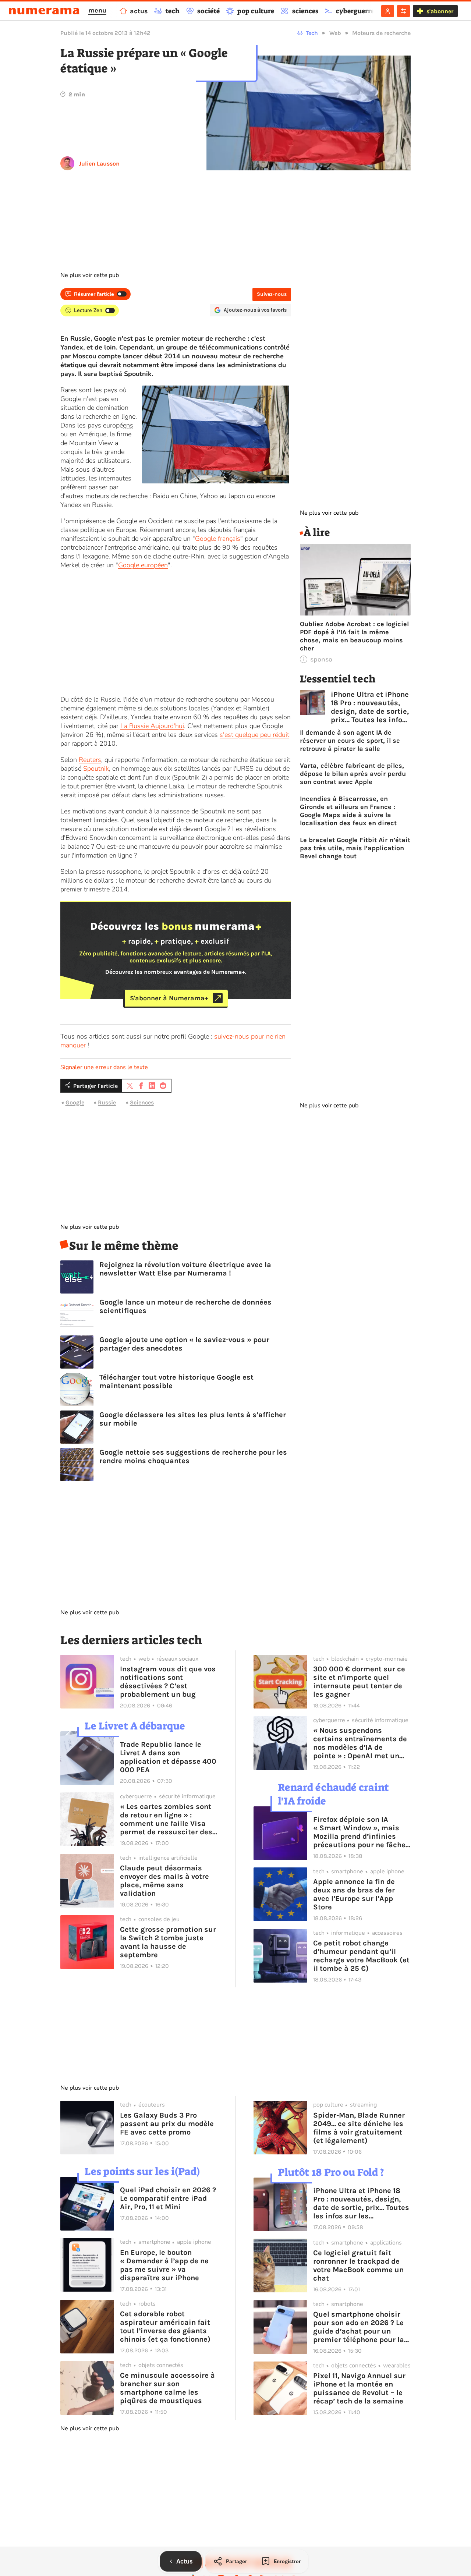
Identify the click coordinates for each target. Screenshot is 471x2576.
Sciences (142, 1102)
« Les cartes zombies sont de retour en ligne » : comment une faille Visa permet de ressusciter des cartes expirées (166, 1819)
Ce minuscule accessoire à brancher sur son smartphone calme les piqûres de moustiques (167, 2388)
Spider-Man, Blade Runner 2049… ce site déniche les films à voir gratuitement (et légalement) (359, 2128)
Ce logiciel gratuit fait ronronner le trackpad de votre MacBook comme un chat (358, 2265)
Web (335, 33)
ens (128, 425)
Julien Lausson (99, 164)
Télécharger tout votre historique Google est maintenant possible (176, 1381)
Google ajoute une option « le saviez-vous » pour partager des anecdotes (184, 1344)
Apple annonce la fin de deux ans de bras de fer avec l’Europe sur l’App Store (354, 1894)
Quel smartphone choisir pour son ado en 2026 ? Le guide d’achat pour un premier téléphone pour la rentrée (359, 2327)
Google (75, 1102)
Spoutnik (96, 769)
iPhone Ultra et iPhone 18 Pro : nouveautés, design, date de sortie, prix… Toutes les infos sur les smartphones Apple (370, 707)
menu (97, 10)
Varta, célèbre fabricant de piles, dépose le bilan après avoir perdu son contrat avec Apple (353, 774)
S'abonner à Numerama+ (169, 998)
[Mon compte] (388, 11)
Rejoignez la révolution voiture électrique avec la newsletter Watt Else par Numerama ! (185, 1269)
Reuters (90, 760)
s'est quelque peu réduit (254, 735)
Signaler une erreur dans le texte (104, 1067)
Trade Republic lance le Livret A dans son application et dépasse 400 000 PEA (168, 1757)
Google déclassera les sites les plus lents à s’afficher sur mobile (193, 1419)
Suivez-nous (272, 294)
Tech (312, 33)
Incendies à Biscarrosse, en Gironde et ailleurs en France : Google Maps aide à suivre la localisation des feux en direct (348, 811)
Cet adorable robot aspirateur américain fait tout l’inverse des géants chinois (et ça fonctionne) (165, 2327)
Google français (218, 539)
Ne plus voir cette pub (90, 275)
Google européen (143, 565)
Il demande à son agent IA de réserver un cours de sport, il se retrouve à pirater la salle (350, 741)
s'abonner (440, 11)
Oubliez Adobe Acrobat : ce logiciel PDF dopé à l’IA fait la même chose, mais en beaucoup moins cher (354, 636)
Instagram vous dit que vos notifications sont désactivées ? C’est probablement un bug (168, 1682)
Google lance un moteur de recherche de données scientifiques (185, 1306)
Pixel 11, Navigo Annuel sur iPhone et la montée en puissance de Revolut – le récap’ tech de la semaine (359, 2388)
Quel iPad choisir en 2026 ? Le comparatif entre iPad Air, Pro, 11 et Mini (168, 2198)
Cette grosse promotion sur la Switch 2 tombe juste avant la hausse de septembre (168, 1942)
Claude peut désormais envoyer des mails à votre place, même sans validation (164, 1881)
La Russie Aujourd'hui (152, 726)
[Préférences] (403, 11)
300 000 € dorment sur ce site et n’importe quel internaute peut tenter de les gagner (359, 1682)
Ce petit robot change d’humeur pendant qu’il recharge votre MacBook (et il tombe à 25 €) (361, 1956)
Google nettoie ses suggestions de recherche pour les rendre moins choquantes (193, 1456)
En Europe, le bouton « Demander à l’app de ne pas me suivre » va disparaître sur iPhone (164, 2265)
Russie (107, 1102)
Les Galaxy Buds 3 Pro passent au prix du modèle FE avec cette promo (167, 2124)
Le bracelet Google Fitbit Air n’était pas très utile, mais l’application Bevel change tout (355, 848)
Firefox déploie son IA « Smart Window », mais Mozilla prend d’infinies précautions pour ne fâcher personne (361, 1832)
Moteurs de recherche (381, 33)
